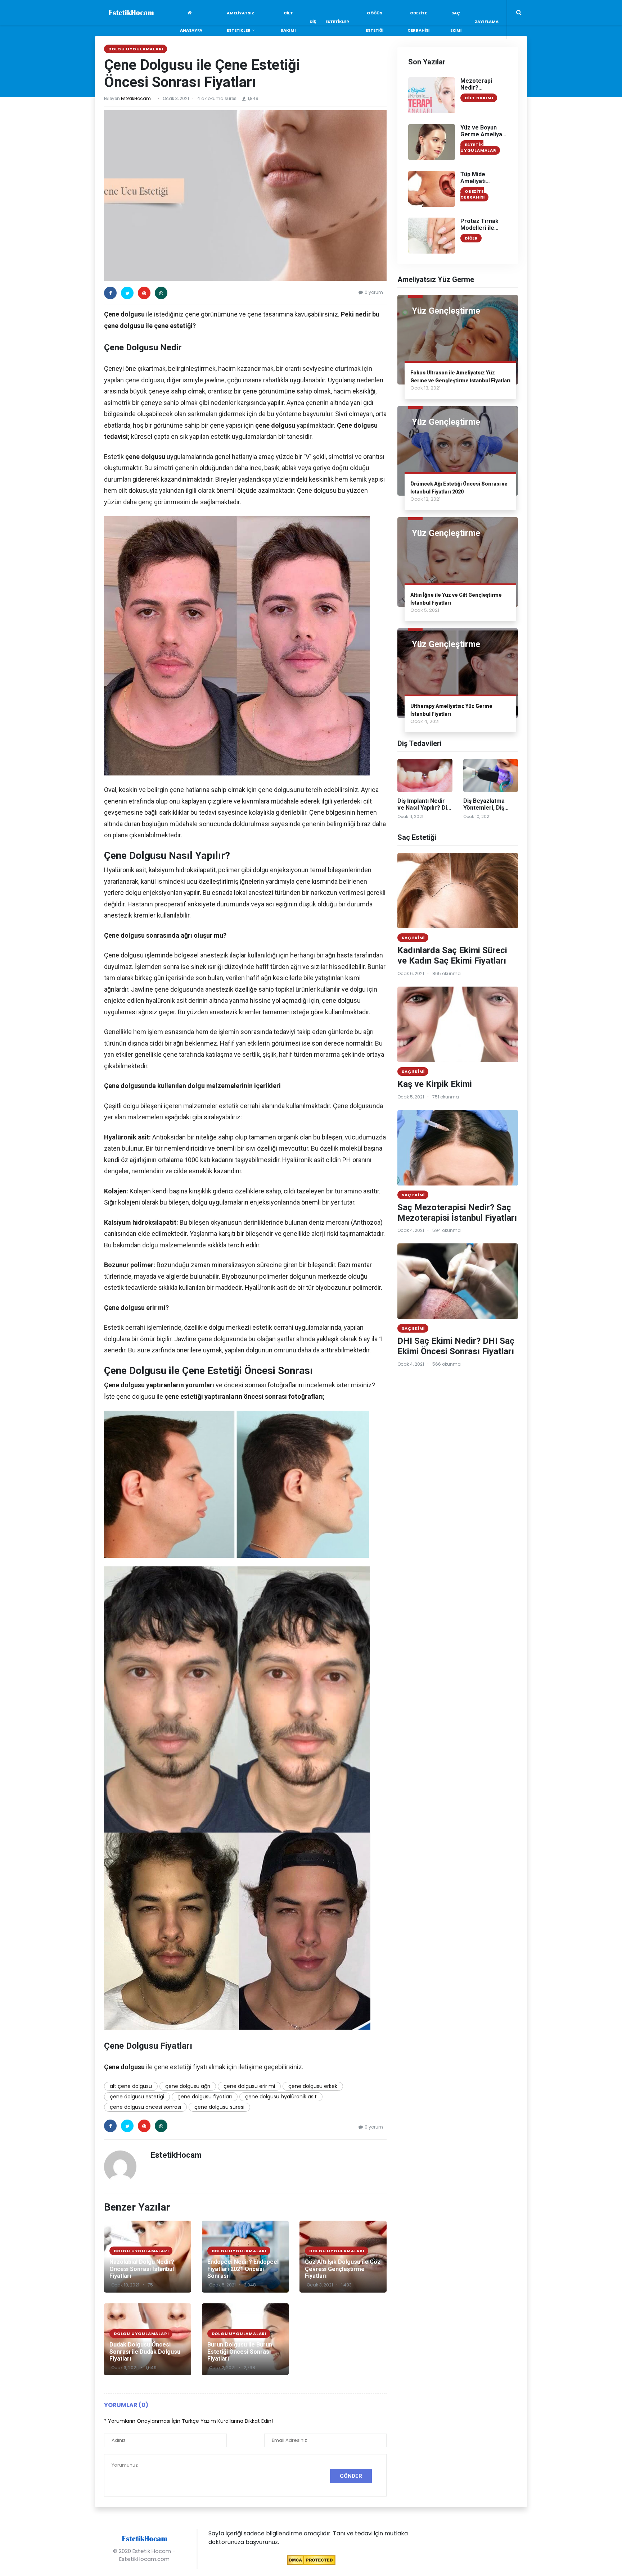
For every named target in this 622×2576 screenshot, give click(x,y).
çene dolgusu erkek (313, 2086)
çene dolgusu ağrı (188, 2086)
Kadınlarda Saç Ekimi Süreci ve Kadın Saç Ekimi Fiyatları (452, 955)
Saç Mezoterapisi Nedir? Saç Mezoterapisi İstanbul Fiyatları (457, 1213)
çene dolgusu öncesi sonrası (145, 2107)
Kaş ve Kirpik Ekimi (435, 1084)
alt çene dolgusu (131, 2086)
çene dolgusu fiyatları (205, 2097)
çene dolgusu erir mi (249, 2086)
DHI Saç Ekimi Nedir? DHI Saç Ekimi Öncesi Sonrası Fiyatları (456, 1346)
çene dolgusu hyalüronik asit (281, 2097)
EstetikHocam (136, 98)
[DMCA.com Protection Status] (311, 2560)
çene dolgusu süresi (219, 2107)
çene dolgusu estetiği (137, 2097)
